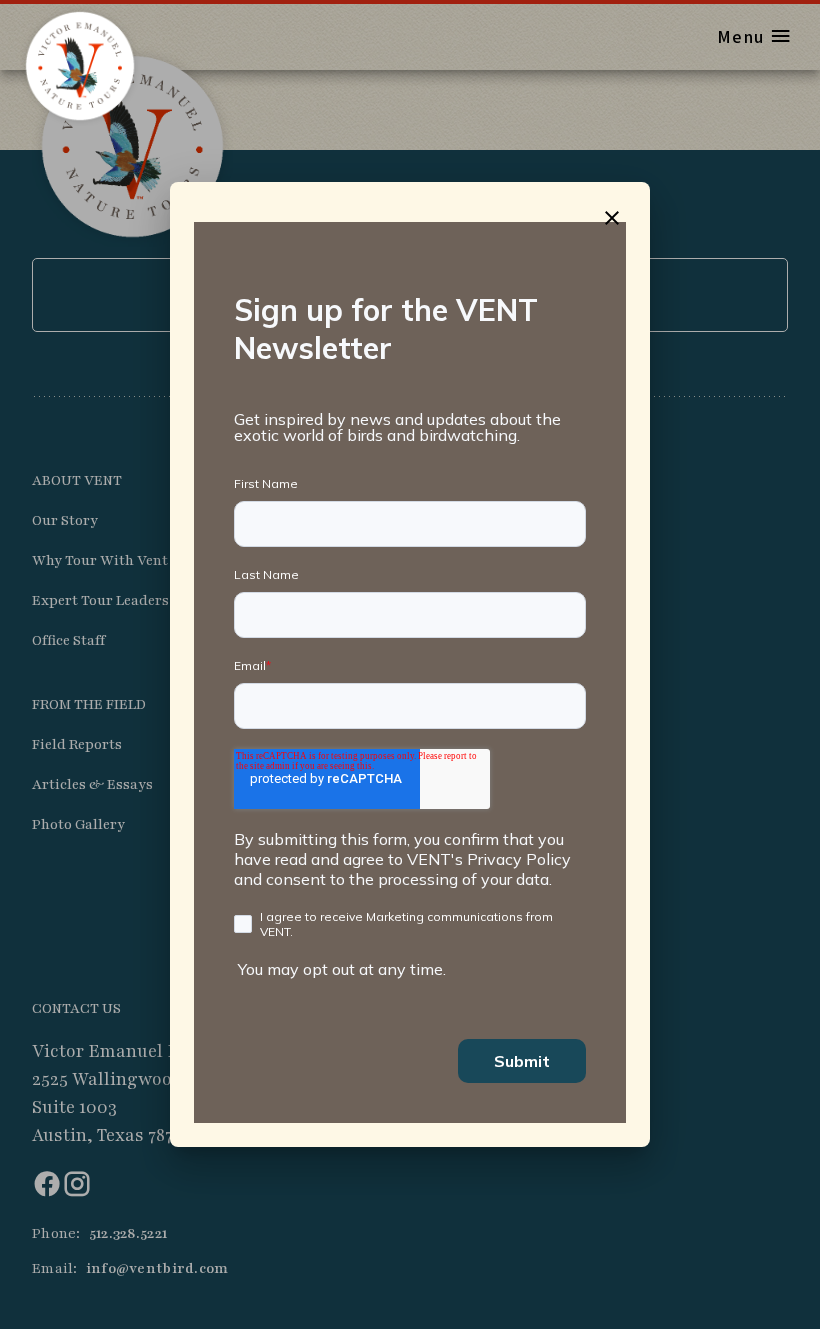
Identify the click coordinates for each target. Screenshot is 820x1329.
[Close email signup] (611, 218)
